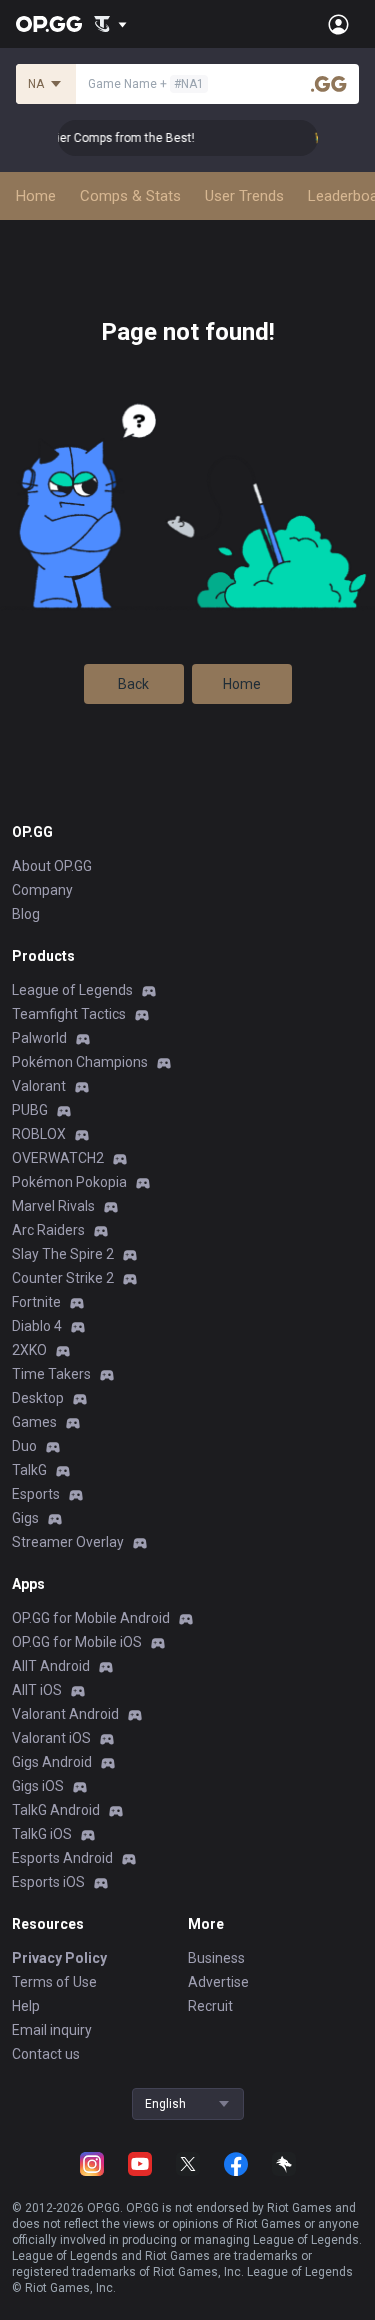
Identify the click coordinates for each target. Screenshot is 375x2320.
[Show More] (110, 24)
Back (133, 684)
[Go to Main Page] (49, 24)
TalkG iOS (42, 1834)
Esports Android (62, 1858)
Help (26, 2006)
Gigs (25, 1518)
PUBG (30, 1110)
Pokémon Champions (80, 1062)
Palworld (39, 1038)
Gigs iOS (38, 1786)
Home (242, 684)
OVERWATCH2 (58, 1158)
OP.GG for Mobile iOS (77, 1642)
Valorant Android (65, 1714)
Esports (36, 1494)
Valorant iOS (51, 1738)
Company (42, 890)
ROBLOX (39, 1134)
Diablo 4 (37, 1326)
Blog (26, 914)
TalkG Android (56, 1810)
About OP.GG (52, 866)
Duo (24, 1446)
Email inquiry (52, 2030)
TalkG (29, 1470)
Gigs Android (52, 1762)
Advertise (218, 1982)
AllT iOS (37, 1690)
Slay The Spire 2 (63, 1254)
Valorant (39, 1086)
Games (34, 1422)
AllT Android (51, 1666)
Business (216, 1958)
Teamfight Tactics (69, 1014)
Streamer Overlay (68, 1542)
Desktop (38, 1398)
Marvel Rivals (53, 1206)
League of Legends (72, 990)
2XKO (29, 1350)
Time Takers (51, 1374)
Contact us (46, 2054)
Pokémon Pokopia (69, 1182)
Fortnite (36, 1302)
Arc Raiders (48, 1230)
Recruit (210, 2006)
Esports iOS (48, 1882)
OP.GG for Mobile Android (91, 1618)
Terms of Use (54, 1982)
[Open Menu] (338, 24)
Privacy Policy (59, 1958)
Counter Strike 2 (63, 1278)
